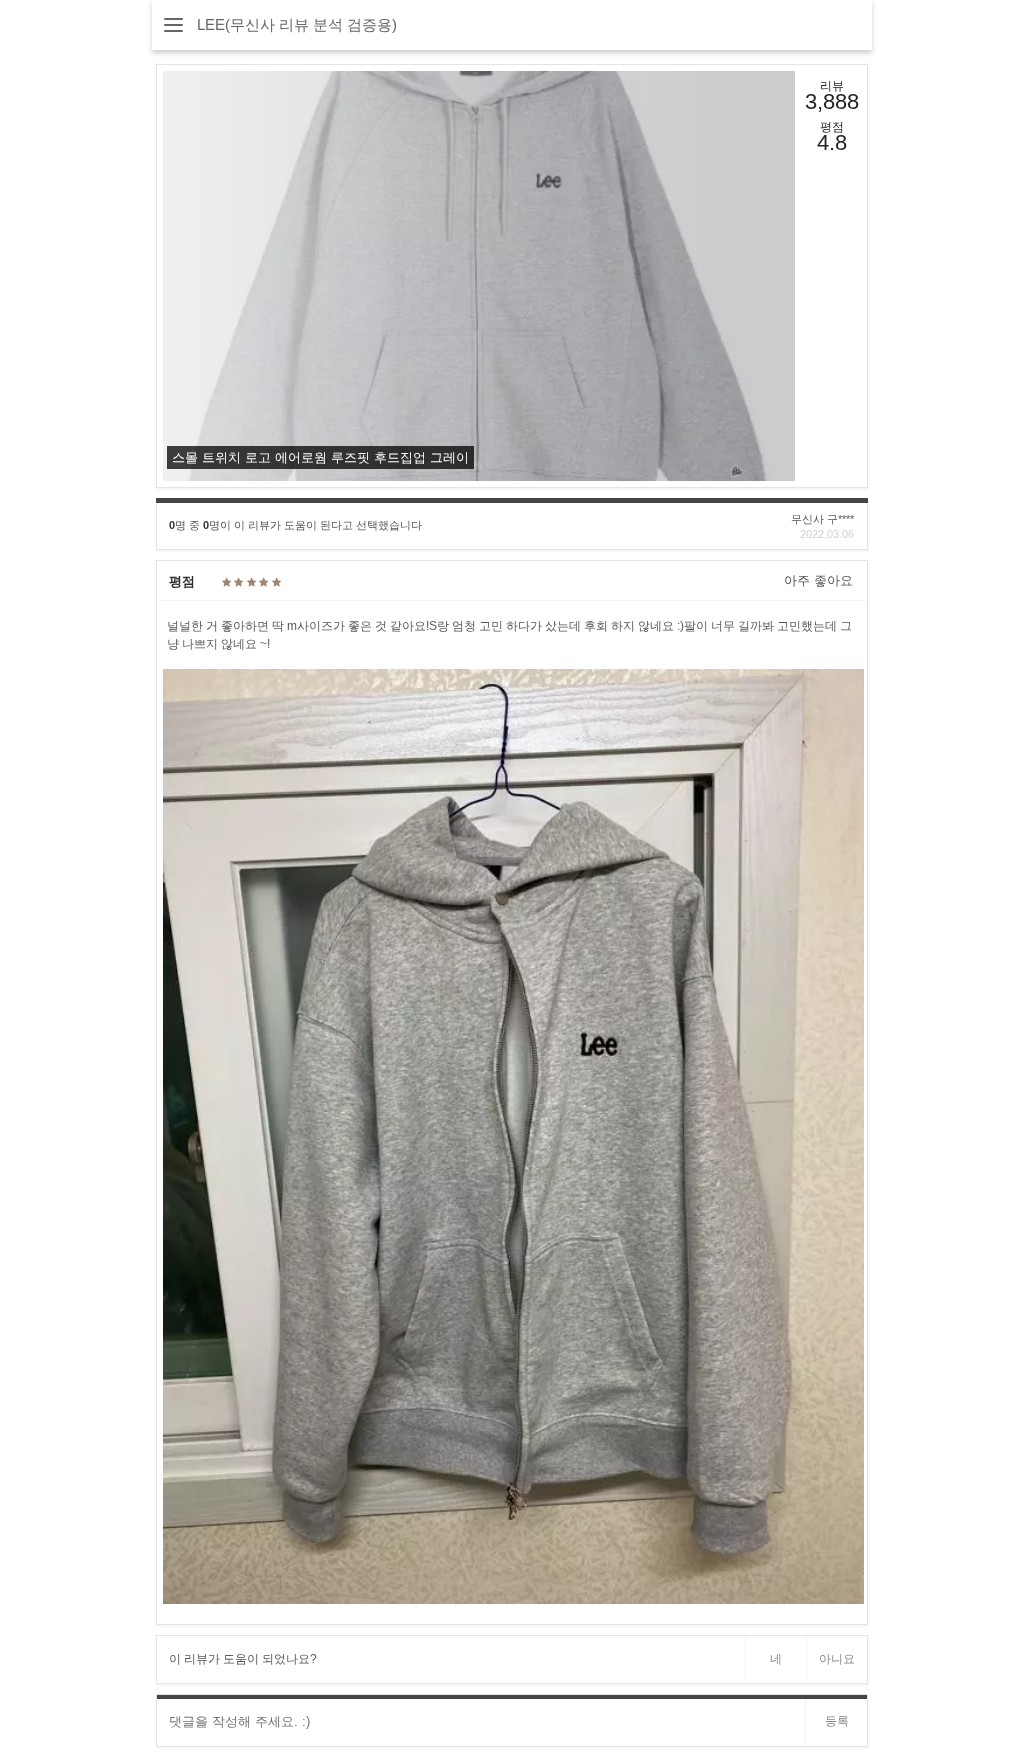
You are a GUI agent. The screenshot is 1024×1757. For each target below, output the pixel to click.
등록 (837, 1721)
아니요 (837, 1659)
